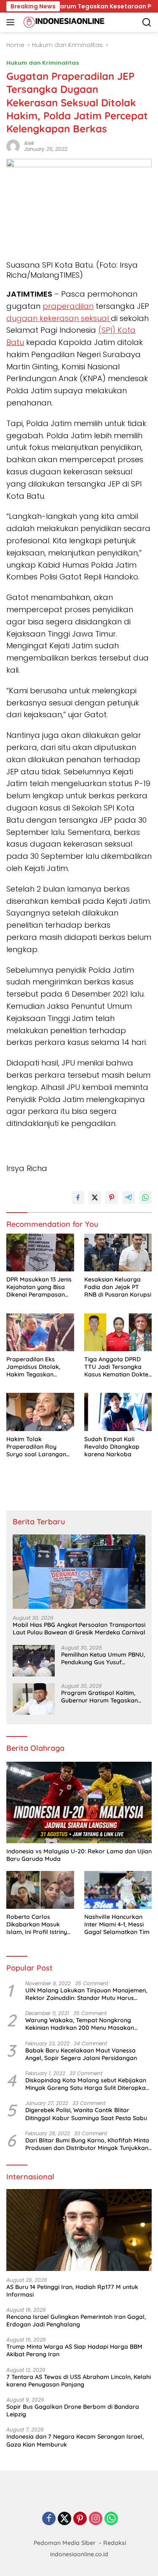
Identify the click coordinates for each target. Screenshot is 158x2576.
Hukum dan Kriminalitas (43, 63)
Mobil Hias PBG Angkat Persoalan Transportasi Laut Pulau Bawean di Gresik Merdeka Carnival (79, 1629)
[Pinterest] (80, 2519)
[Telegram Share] (129, 1197)
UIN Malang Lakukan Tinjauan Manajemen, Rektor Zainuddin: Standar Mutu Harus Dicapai (86, 1994)
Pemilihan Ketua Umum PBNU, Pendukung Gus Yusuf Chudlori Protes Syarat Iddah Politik (103, 1658)
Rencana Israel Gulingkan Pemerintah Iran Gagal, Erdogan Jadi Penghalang (76, 2321)
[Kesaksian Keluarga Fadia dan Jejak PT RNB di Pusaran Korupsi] (118, 1252)
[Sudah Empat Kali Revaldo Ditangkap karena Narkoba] (118, 1412)
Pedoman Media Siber (65, 2543)
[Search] (147, 22)
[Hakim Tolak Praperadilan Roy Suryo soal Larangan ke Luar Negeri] (40, 1412)
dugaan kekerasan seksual (59, 318)
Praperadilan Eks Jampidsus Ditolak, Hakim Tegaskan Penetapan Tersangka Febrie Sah (37, 1367)
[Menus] (12, 22)
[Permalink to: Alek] (13, 146)
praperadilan (68, 306)
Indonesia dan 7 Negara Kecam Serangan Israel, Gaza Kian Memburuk (75, 2440)
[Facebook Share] (78, 1197)
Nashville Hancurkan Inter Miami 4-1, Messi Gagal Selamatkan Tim (117, 1924)
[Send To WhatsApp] (145, 1197)
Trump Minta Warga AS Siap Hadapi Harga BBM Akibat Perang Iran (74, 2350)
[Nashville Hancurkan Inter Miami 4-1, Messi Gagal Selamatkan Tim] (118, 1890)
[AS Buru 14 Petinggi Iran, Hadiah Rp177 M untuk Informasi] (79, 2230)
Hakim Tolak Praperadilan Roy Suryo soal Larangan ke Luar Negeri (36, 1447)
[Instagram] (96, 2519)
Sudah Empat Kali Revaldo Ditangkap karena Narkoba (112, 1447)
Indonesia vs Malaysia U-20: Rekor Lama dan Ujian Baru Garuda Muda (79, 1855)
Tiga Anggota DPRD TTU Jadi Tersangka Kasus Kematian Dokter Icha (118, 1367)
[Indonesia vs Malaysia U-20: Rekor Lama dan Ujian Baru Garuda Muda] (79, 1802)
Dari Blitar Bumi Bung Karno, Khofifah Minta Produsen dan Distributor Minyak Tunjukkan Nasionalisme (87, 2144)
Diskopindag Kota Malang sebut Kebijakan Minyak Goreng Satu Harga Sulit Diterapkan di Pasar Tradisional (87, 2084)
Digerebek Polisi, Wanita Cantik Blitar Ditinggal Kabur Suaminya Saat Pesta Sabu (86, 2114)
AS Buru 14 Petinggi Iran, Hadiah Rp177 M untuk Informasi (72, 2291)
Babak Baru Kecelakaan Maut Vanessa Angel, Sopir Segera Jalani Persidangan (81, 2054)
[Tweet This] (95, 1197)
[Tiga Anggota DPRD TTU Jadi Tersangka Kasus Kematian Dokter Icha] (118, 1332)
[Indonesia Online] (63, 22)
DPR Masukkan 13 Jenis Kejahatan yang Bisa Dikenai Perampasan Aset (39, 1287)
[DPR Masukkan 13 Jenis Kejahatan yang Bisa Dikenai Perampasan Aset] (40, 1252)
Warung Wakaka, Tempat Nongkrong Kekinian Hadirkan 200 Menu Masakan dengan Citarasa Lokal (80, 2024)
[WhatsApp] (111, 2519)
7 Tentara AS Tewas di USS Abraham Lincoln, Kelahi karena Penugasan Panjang (79, 2381)
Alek (29, 143)
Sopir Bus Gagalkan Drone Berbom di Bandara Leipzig (73, 2410)
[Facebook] (49, 2519)
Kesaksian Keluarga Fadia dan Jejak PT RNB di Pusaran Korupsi (118, 1287)
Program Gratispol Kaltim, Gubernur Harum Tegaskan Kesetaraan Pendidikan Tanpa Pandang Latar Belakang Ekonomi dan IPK (99, 1697)
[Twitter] (64, 2519)
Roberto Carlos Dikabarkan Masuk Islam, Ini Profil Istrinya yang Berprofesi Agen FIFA (39, 1925)
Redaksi (115, 2543)
